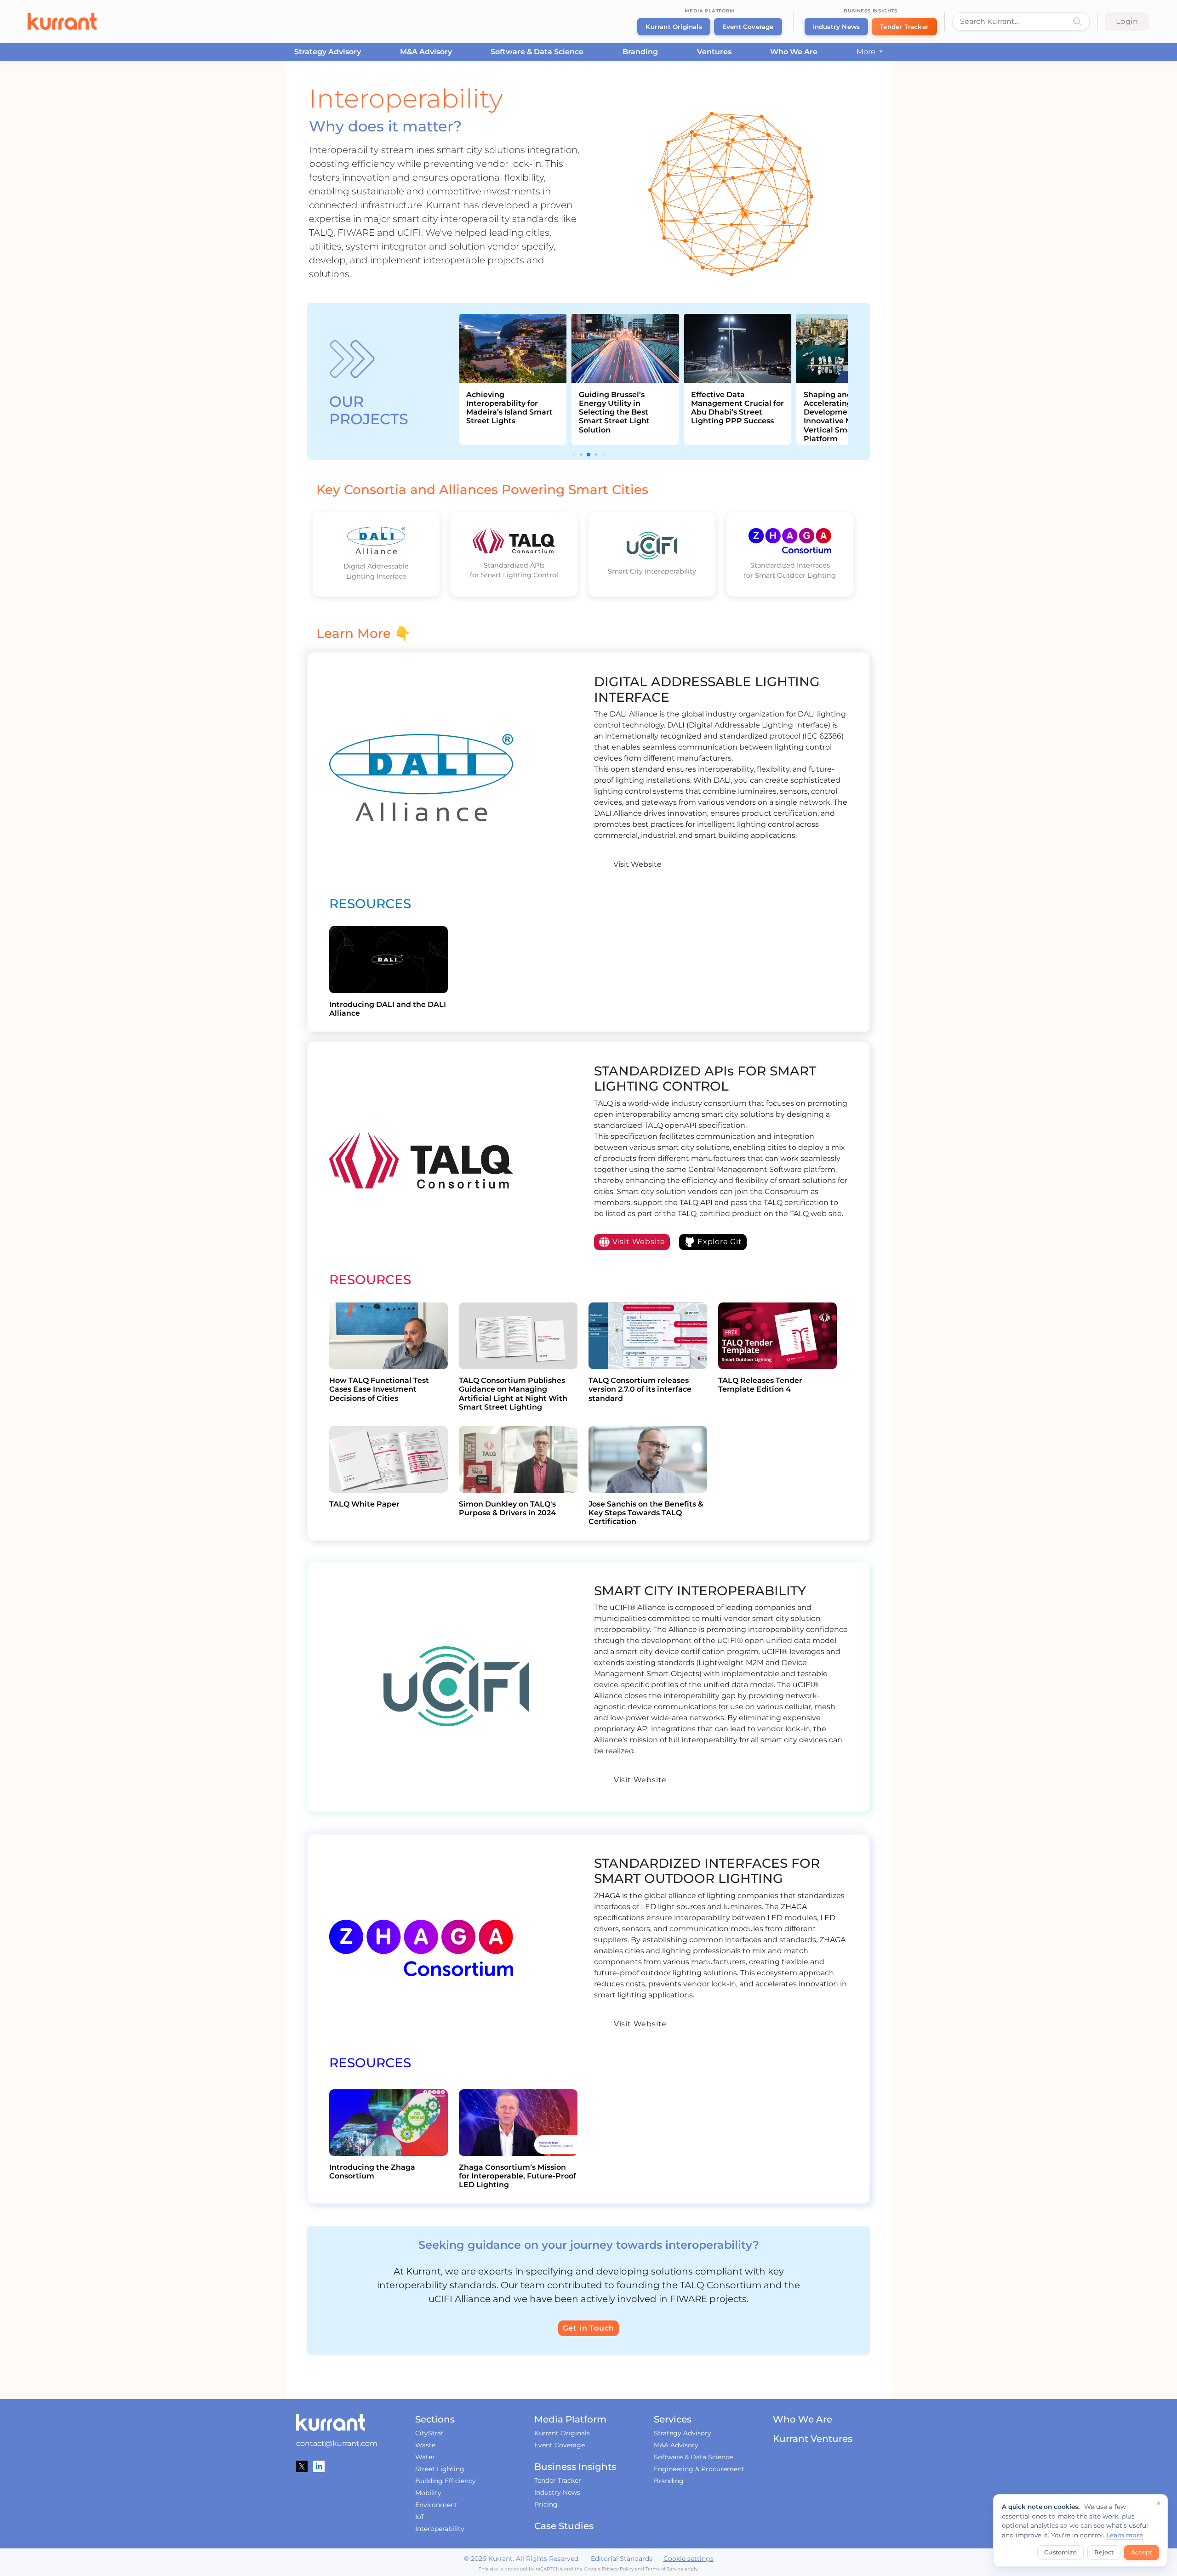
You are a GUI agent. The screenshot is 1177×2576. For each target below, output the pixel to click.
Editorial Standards (622, 2559)
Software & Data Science (537, 52)
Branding (640, 52)
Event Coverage (748, 27)
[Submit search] (1077, 22)
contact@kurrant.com (337, 2443)
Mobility (428, 2493)
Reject (1104, 2552)
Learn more (1125, 2535)
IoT (420, 2517)
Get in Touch (589, 2328)
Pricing (546, 2504)
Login (1127, 21)
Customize (1060, 2552)
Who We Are (794, 52)
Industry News (837, 27)
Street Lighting (440, 2469)
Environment (436, 2505)
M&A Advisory (426, 52)
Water (425, 2457)
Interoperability (440, 2529)
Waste (425, 2445)
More (867, 52)
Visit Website (637, 864)
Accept (1142, 2552)
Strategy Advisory (328, 52)
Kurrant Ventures (813, 2439)
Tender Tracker (904, 27)
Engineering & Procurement (699, 2469)
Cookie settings (688, 2559)
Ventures (714, 52)
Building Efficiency (446, 2481)
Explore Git (719, 1242)
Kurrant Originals (674, 27)
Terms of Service (664, 2569)
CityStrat (429, 2433)
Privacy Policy (618, 2569)
